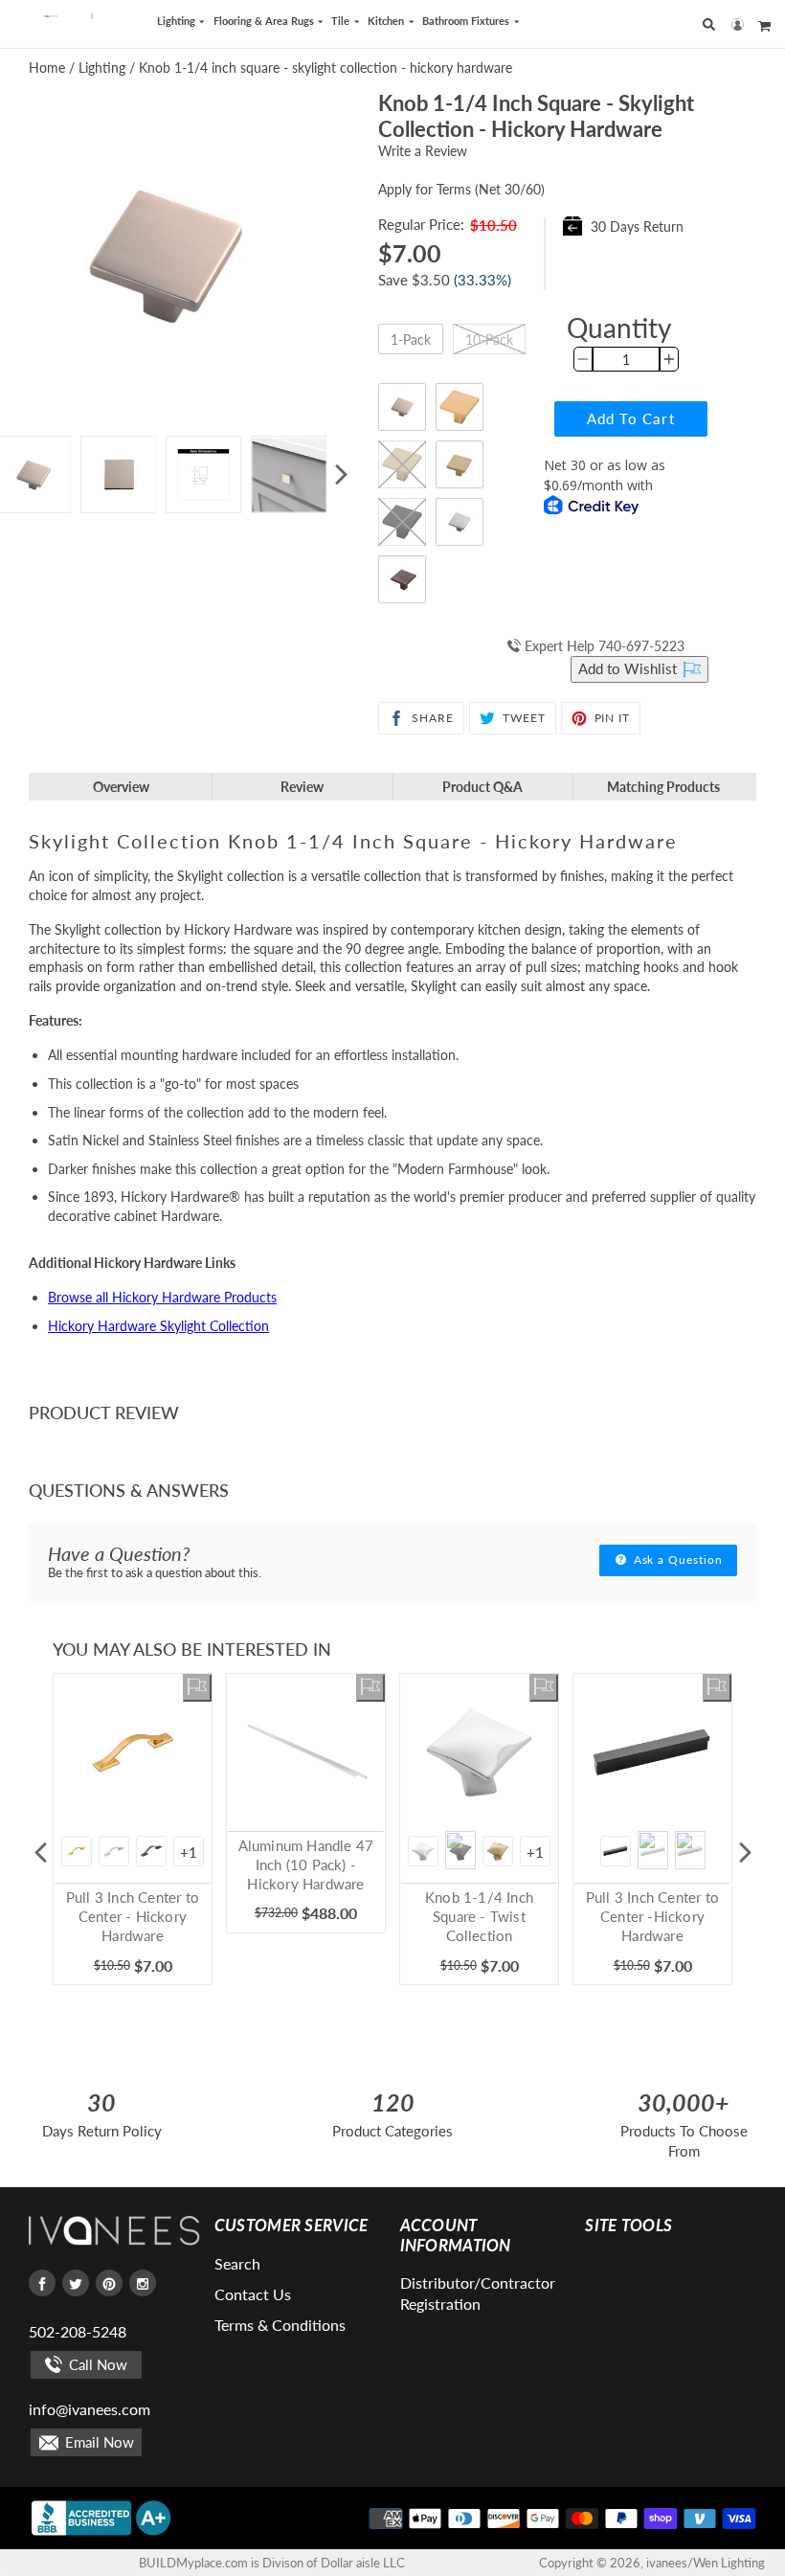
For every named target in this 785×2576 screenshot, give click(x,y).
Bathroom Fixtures (467, 21)
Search (237, 2263)
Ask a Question (676, 1559)
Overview (121, 787)
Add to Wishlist (629, 668)
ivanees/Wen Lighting (706, 2563)
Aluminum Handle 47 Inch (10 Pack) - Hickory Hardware (306, 1864)
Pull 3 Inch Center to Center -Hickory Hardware (652, 1916)
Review (302, 787)
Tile (342, 21)
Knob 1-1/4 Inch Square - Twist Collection (479, 1916)
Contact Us (253, 2294)
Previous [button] (40, 1853)
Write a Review (423, 151)
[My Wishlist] (197, 1688)
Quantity (619, 328)
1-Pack (411, 339)
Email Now (98, 2442)
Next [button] (341, 475)
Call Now (96, 2364)
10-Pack (489, 339)
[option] (118, 475)
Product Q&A (482, 787)
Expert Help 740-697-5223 (603, 646)
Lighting (178, 21)
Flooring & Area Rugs (265, 21)
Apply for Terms (461, 189)
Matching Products (663, 787)
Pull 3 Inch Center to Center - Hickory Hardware (133, 1916)
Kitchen (387, 21)
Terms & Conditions (280, 2325)
